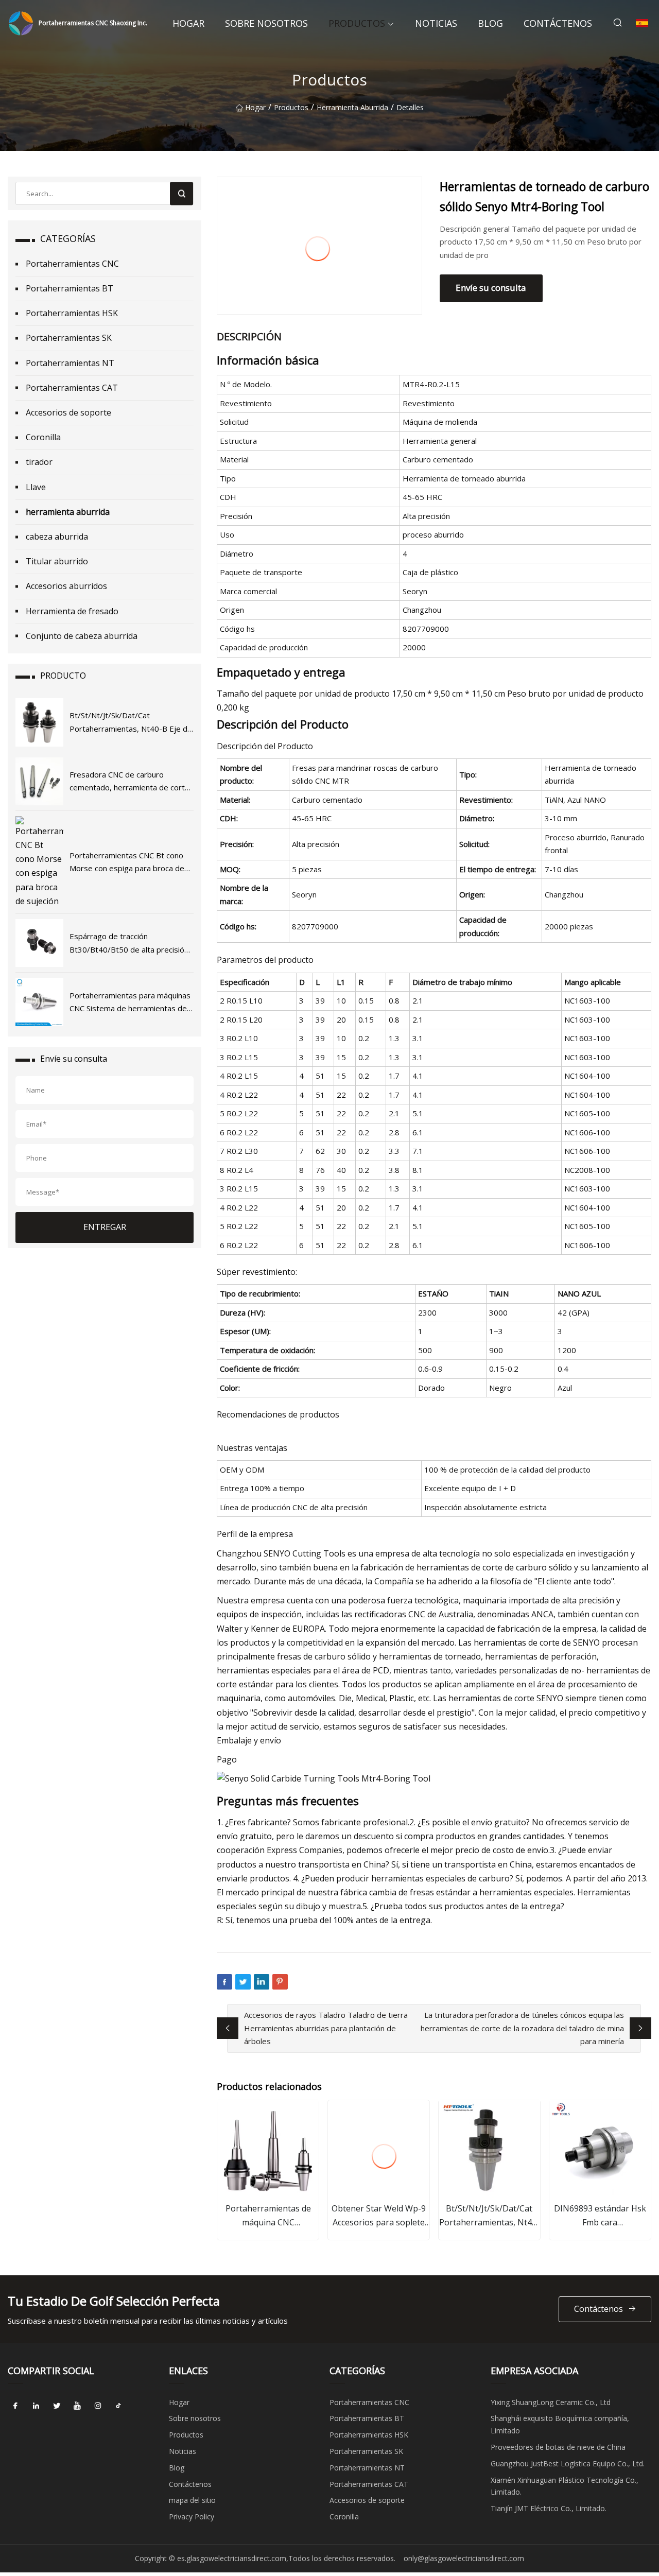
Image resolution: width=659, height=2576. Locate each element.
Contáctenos (558, 23)
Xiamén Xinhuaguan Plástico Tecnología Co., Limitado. (565, 2486)
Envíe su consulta (491, 288)
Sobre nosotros (266, 23)
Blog (490, 23)
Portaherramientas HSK (72, 313)
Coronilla (43, 437)
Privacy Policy (192, 2517)
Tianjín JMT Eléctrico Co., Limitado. (549, 2508)
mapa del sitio (192, 2500)
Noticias (436, 23)
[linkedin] (36, 2406)
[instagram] (98, 2406)
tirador (39, 462)
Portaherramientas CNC (72, 264)
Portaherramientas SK (69, 338)
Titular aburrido (57, 561)
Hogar (188, 23)
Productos (357, 23)
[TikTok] (118, 2406)
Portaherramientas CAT (72, 388)
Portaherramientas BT (70, 288)
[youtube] (77, 2406)
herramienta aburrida (352, 107)
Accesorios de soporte (68, 412)
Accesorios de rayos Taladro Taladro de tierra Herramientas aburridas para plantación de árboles (326, 2028)
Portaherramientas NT (70, 363)
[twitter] (57, 2406)
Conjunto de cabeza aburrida (82, 636)
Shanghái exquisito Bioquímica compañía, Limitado (560, 2424)
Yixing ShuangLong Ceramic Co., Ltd (551, 2402)
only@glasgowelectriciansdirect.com (464, 2558)
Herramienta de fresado (72, 611)
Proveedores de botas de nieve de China (558, 2447)
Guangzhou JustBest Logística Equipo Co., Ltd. (568, 2463)
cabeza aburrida (57, 537)
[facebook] (15, 2406)
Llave (36, 487)
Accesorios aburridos (66, 586)
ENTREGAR (105, 1227)
